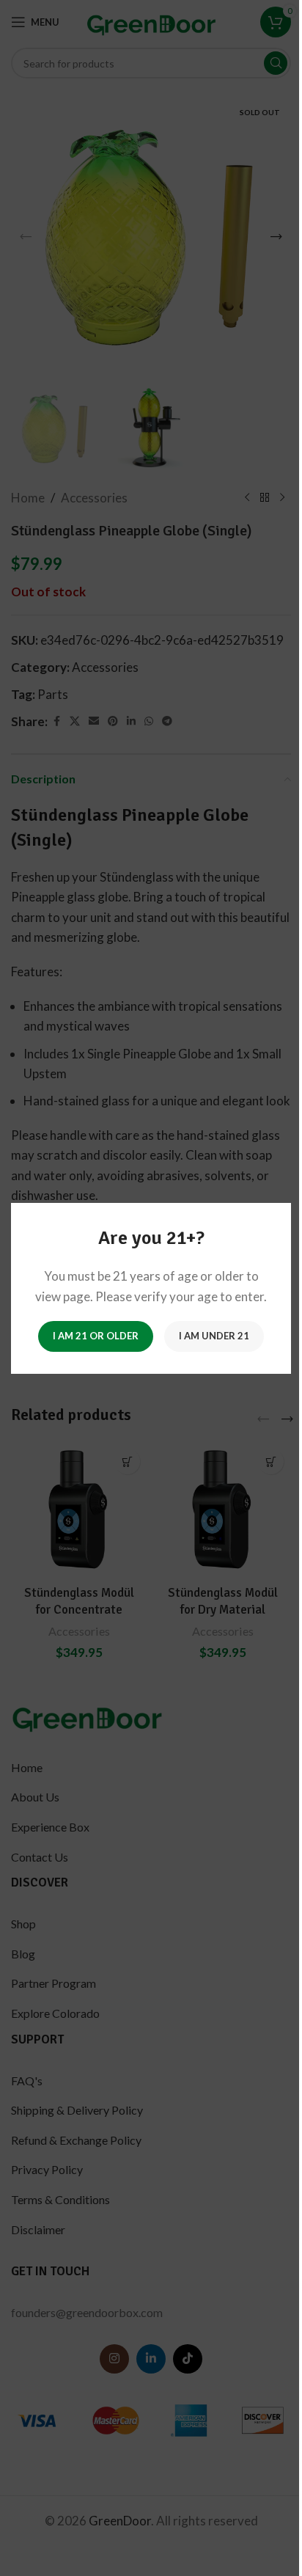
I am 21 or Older (96, 1336)
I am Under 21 (214, 1336)
